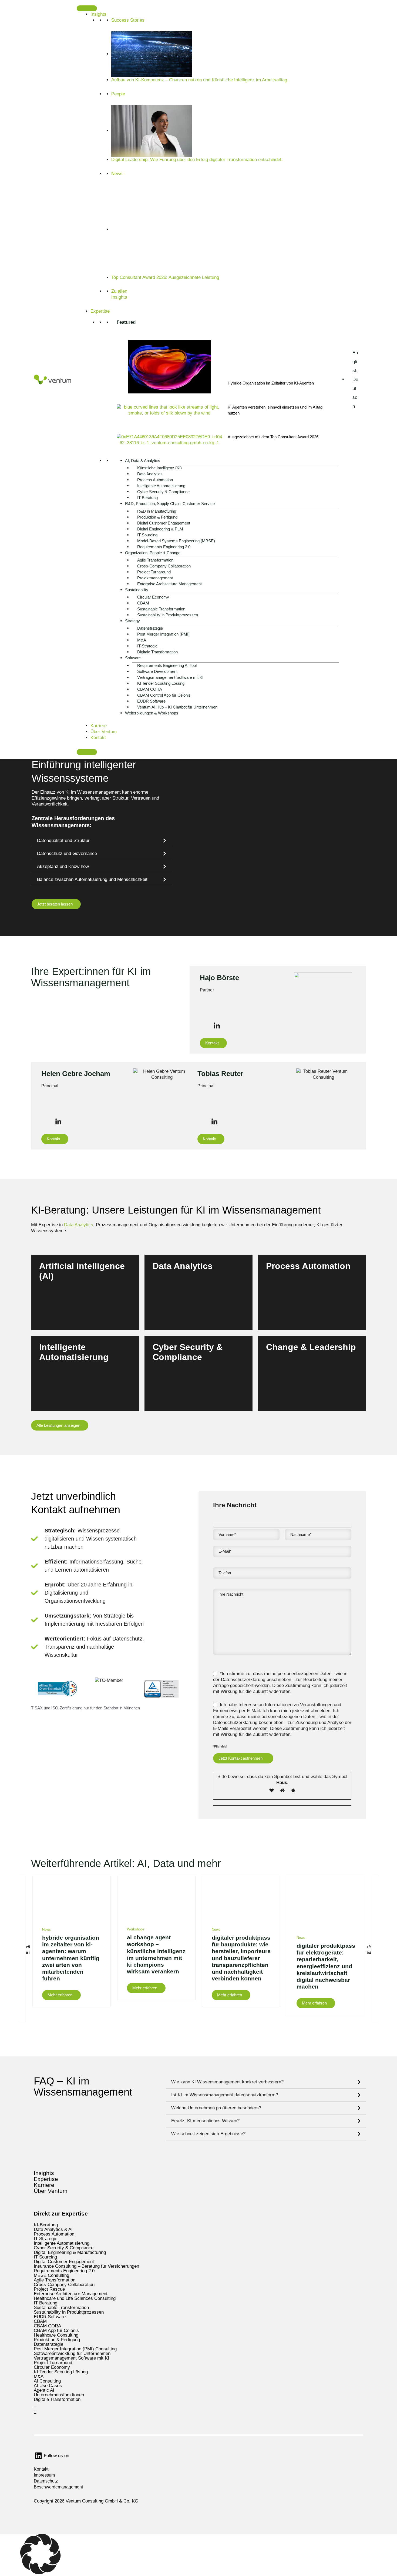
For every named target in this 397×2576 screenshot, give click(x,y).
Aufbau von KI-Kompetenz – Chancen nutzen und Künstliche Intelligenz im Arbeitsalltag (200, 80)
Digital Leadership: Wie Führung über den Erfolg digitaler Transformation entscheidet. (197, 160)
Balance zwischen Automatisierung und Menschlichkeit (92, 879)
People (118, 94)
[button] (102, 841)
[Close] (87, 752)
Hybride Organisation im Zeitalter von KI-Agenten (271, 383)
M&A (142, 640)
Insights (98, 14)
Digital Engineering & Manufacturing (70, 2252)
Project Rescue (49, 2289)
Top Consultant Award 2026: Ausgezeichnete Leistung (165, 277)
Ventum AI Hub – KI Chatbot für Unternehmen (177, 707)
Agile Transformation (155, 560)
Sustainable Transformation (161, 609)
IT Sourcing (147, 535)
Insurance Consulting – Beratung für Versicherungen (86, 2266)
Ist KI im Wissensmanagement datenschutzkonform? (225, 2095)
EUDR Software (151, 701)
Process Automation (155, 480)
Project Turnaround (154, 572)
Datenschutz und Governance (67, 853)
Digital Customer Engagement (164, 523)
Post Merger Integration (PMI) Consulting (75, 2349)
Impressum (44, 2475)
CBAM (143, 603)
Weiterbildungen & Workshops (152, 713)
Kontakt (98, 738)
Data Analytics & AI (53, 2229)
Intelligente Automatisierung (161, 486)
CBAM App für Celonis (56, 2331)
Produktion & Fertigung (157, 517)
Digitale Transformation (157, 652)
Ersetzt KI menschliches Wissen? (205, 2121)
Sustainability (137, 590)
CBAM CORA (150, 689)
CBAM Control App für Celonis (164, 695)
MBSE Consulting (51, 2275)
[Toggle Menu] (87, 8)
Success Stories (128, 20)
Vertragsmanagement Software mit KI (170, 677)
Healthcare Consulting (56, 2335)
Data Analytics (150, 474)
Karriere (99, 726)
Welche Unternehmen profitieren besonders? (216, 2108)
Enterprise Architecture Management (169, 584)
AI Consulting (47, 2381)
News (117, 174)
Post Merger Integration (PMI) (163, 634)
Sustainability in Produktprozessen (168, 615)
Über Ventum (104, 732)
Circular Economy (153, 597)
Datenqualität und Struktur (63, 841)
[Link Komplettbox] (72, 1941)
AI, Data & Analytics (143, 461)
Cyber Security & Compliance (163, 492)
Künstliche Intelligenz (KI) (159, 468)
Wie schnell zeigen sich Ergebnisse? (208, 2134)
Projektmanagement (155, 578)
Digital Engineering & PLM (160, 529)
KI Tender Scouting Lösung (161, 683)
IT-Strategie (147, 646)
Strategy (132, 621)
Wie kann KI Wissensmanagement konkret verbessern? (227, 2082)
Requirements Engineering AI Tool (167, 665)
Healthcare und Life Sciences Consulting (75, 2298)
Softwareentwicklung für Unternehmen (72, 2353)
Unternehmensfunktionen (59, 2395)
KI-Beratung (46, 2225)
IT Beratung (147, 498)
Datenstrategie (150, 628)
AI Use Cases (48, 2386)
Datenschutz (46, 2481)
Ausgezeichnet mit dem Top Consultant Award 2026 (273, 437)
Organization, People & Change (153, 553)
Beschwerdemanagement (58, 2487)
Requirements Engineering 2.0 (164, 547)
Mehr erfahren (58, 1306)
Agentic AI (44, 2390)
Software (133, 658)
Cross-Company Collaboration (164, 566)
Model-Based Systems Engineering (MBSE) (176, 541)
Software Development (157, 671)
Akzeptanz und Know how (63, 866)
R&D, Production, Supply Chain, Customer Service (170, 504)
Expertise (100, 311)
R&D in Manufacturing (157, 511)
